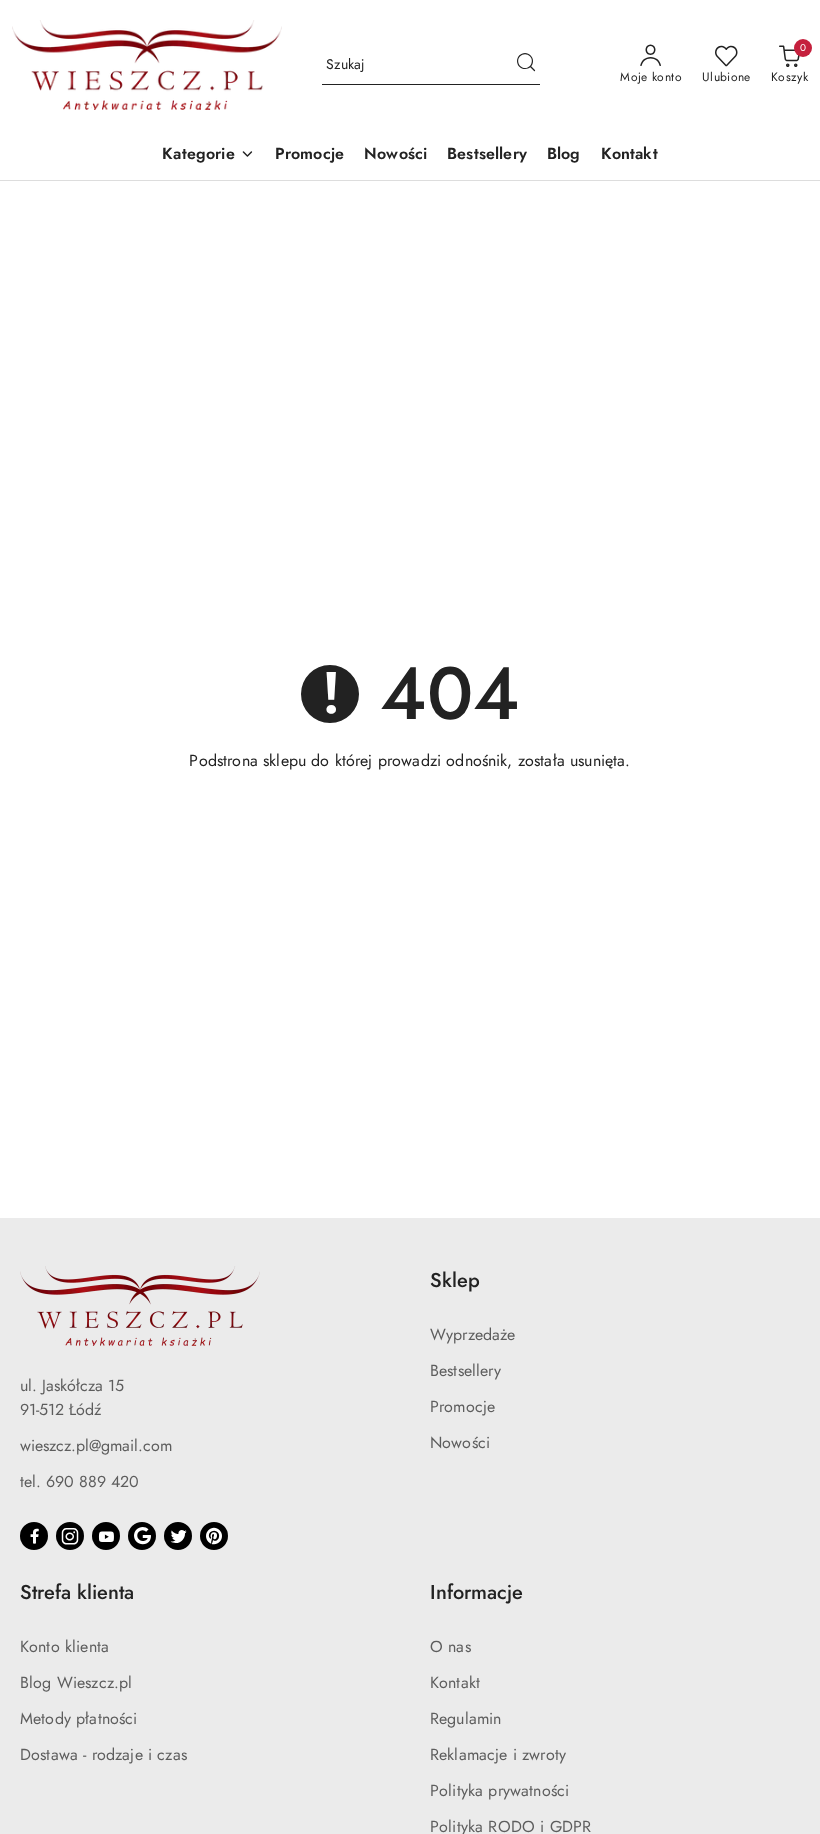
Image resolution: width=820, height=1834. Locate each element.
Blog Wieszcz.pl (76, 1682)
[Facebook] (34, 1536)
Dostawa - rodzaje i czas (103, 1754)
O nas (450, 1646)
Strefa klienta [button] (77, 1592)
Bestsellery (465, 1370)
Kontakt (455, 1682)
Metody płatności (79, 1718)
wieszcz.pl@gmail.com (96, 1445)
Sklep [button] (455, 1280)
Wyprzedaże (473, 1334)
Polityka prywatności (499, 1790)
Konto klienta (64, 1646)
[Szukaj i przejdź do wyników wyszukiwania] (526, 65)
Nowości (460, 1442)
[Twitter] (178, 1536)
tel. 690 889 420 (79, 1481)
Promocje (462, 1406)
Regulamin (465, 1718)
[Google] (142, 1536)
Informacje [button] (476, 1592)
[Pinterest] (214, 1536)
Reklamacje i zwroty (498, 1754)
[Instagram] (70, 1536)
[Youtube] (106, 1536)
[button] (208, 155)
